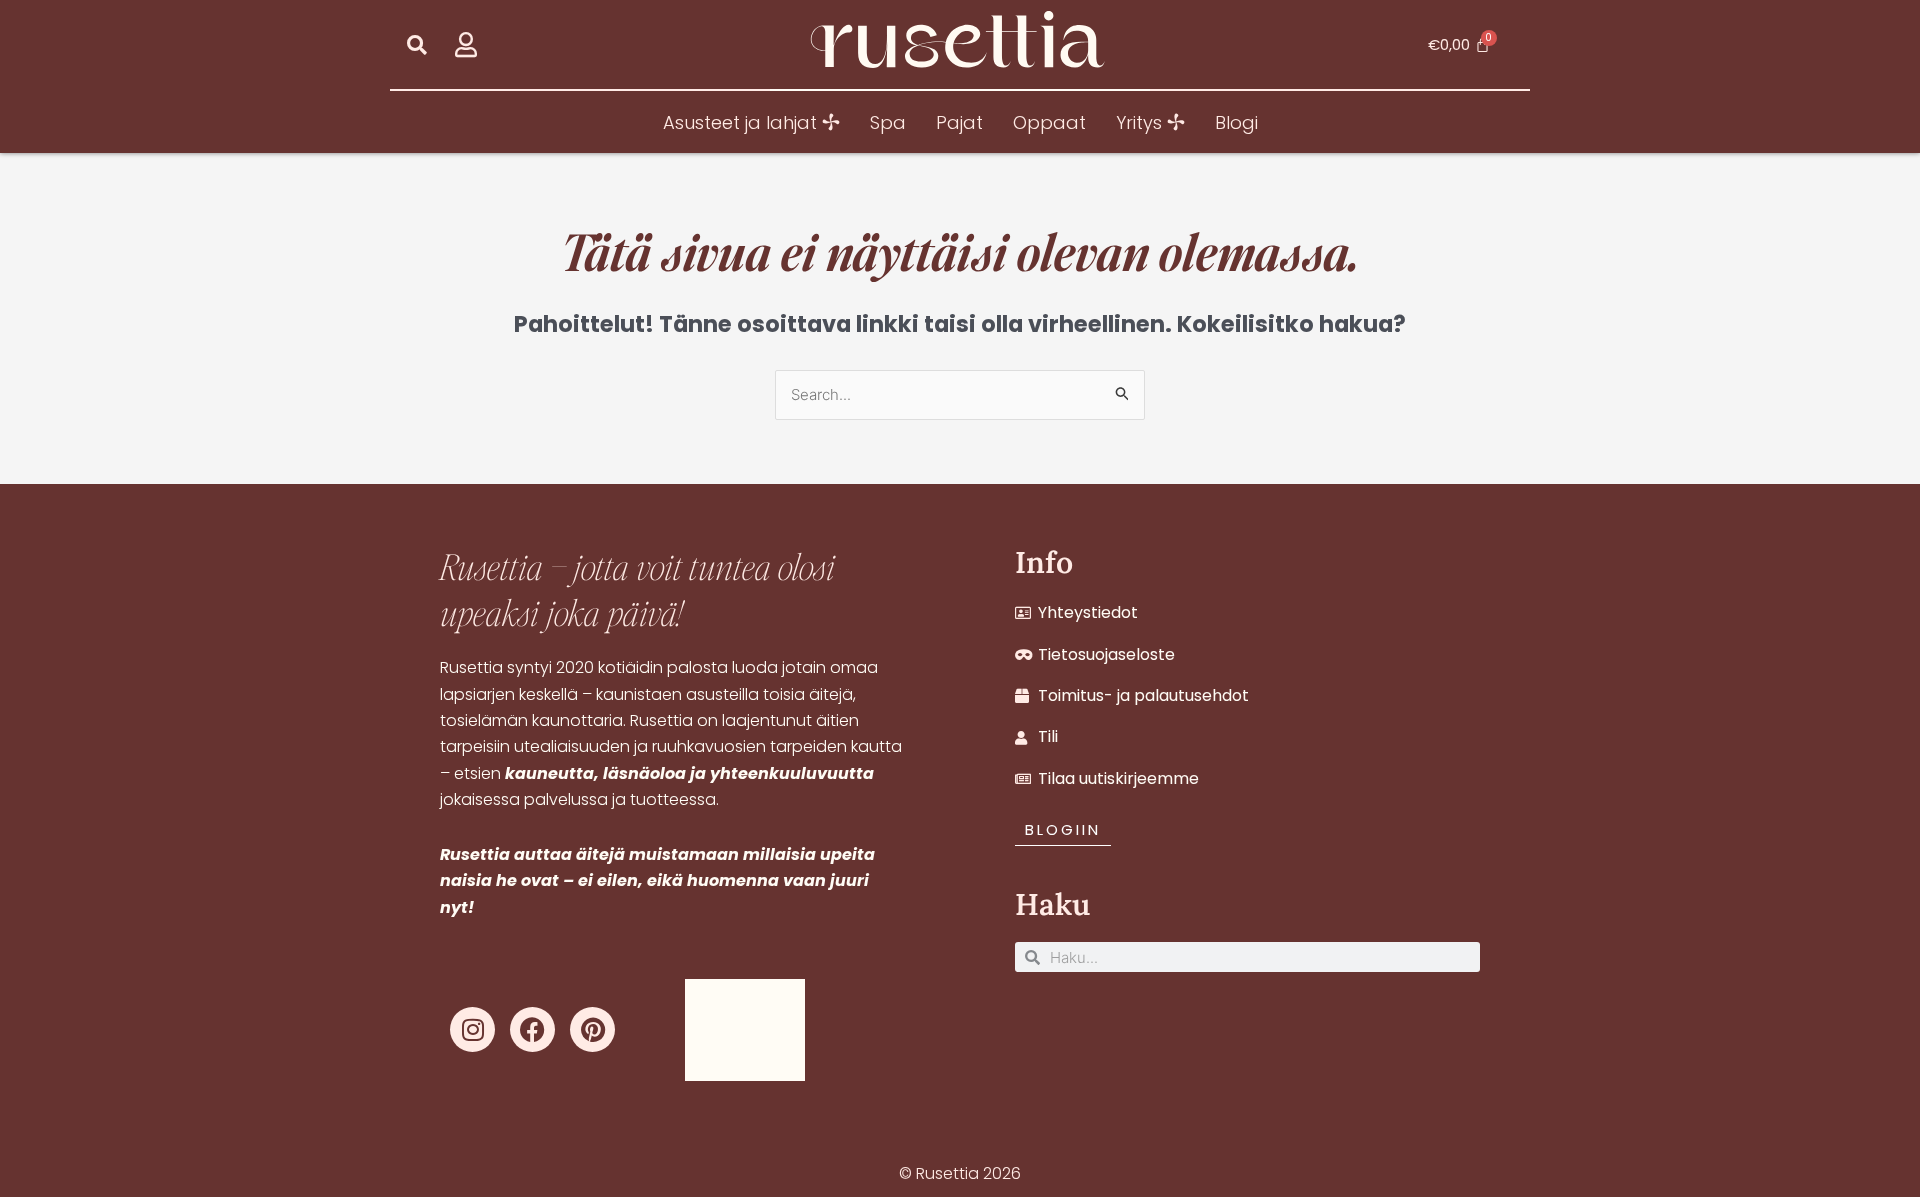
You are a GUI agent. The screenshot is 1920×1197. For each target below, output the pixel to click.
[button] (416, 44)
